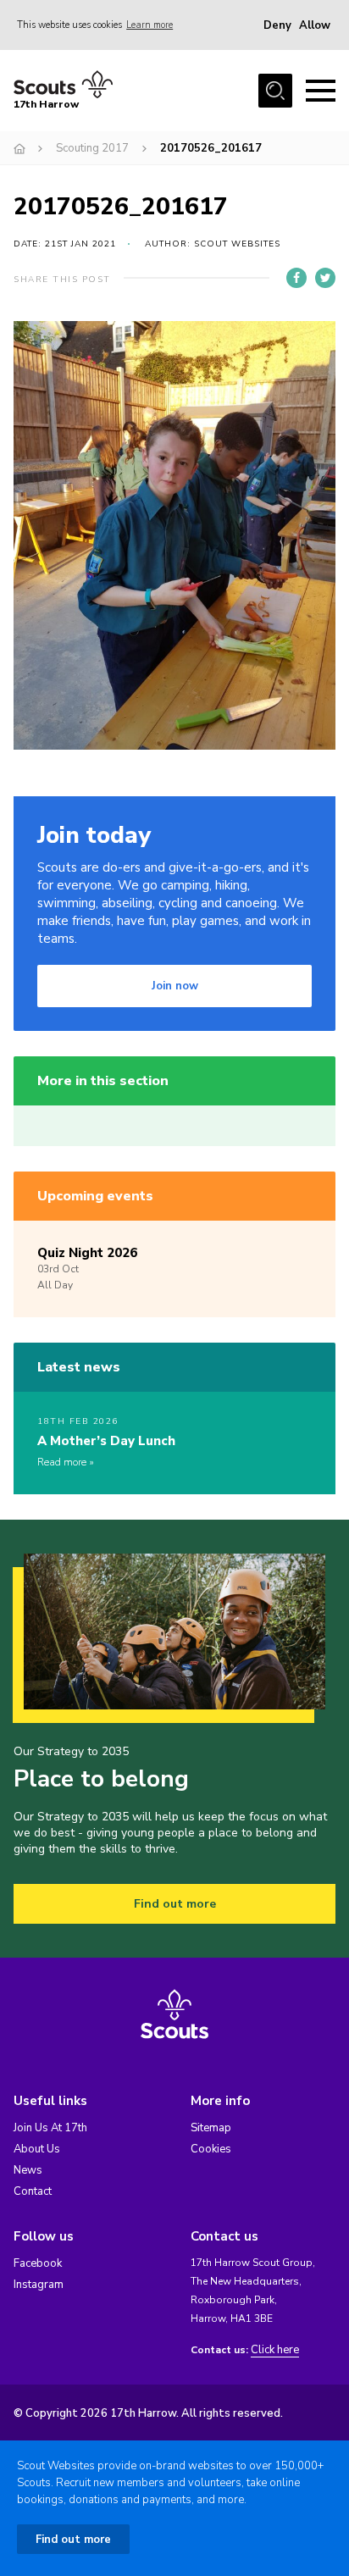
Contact (33, 2191)
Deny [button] (277, 25)
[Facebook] (296, 278)
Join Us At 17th (50, 2128)
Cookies (211, 2149)
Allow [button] (315, 25)
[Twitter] (325, 278)
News (28, 2170)
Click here (275, 2350)
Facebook (38, 2263)
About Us (37, 2149)
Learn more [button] (150, 25)
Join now (175, 986)
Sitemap (211, 2128)
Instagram (39, 2285)
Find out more (175, 1904)
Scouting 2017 (92, 148)
